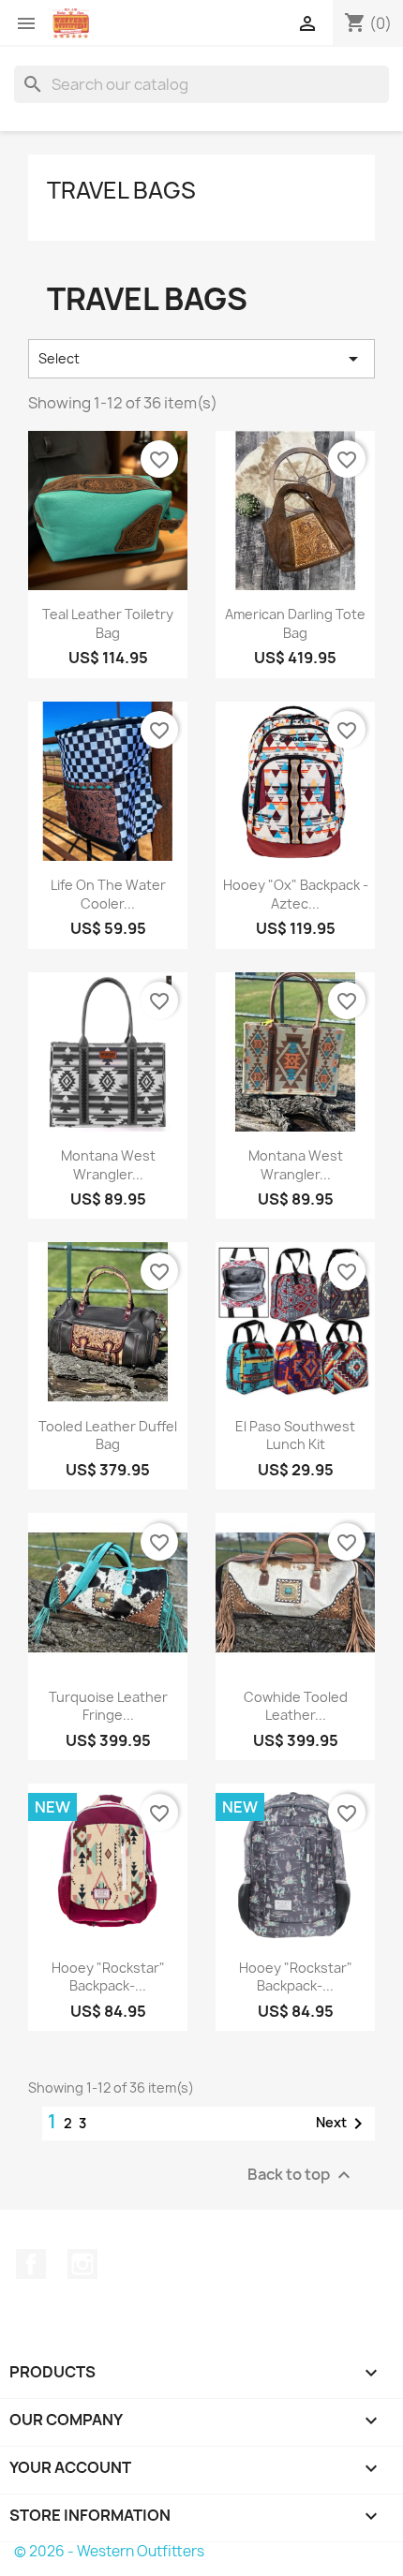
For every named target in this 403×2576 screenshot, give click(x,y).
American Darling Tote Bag (295, 623)
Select (201, 359)
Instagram (82, 2264)
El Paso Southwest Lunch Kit (295, 1436)
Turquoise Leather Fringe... (108, 1706)
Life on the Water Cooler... (108, 894)
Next (343, 2124)
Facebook (31, 2264)
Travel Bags (121, 190)
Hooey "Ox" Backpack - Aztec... (296, 894)
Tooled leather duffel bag (108, 1436)
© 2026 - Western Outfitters (109, 2551)
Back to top (301, 2176)
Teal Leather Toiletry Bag (108, 623)
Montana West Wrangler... (108, 1165)
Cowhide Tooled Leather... (296, 1706)
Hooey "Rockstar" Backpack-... (108, 1977)
